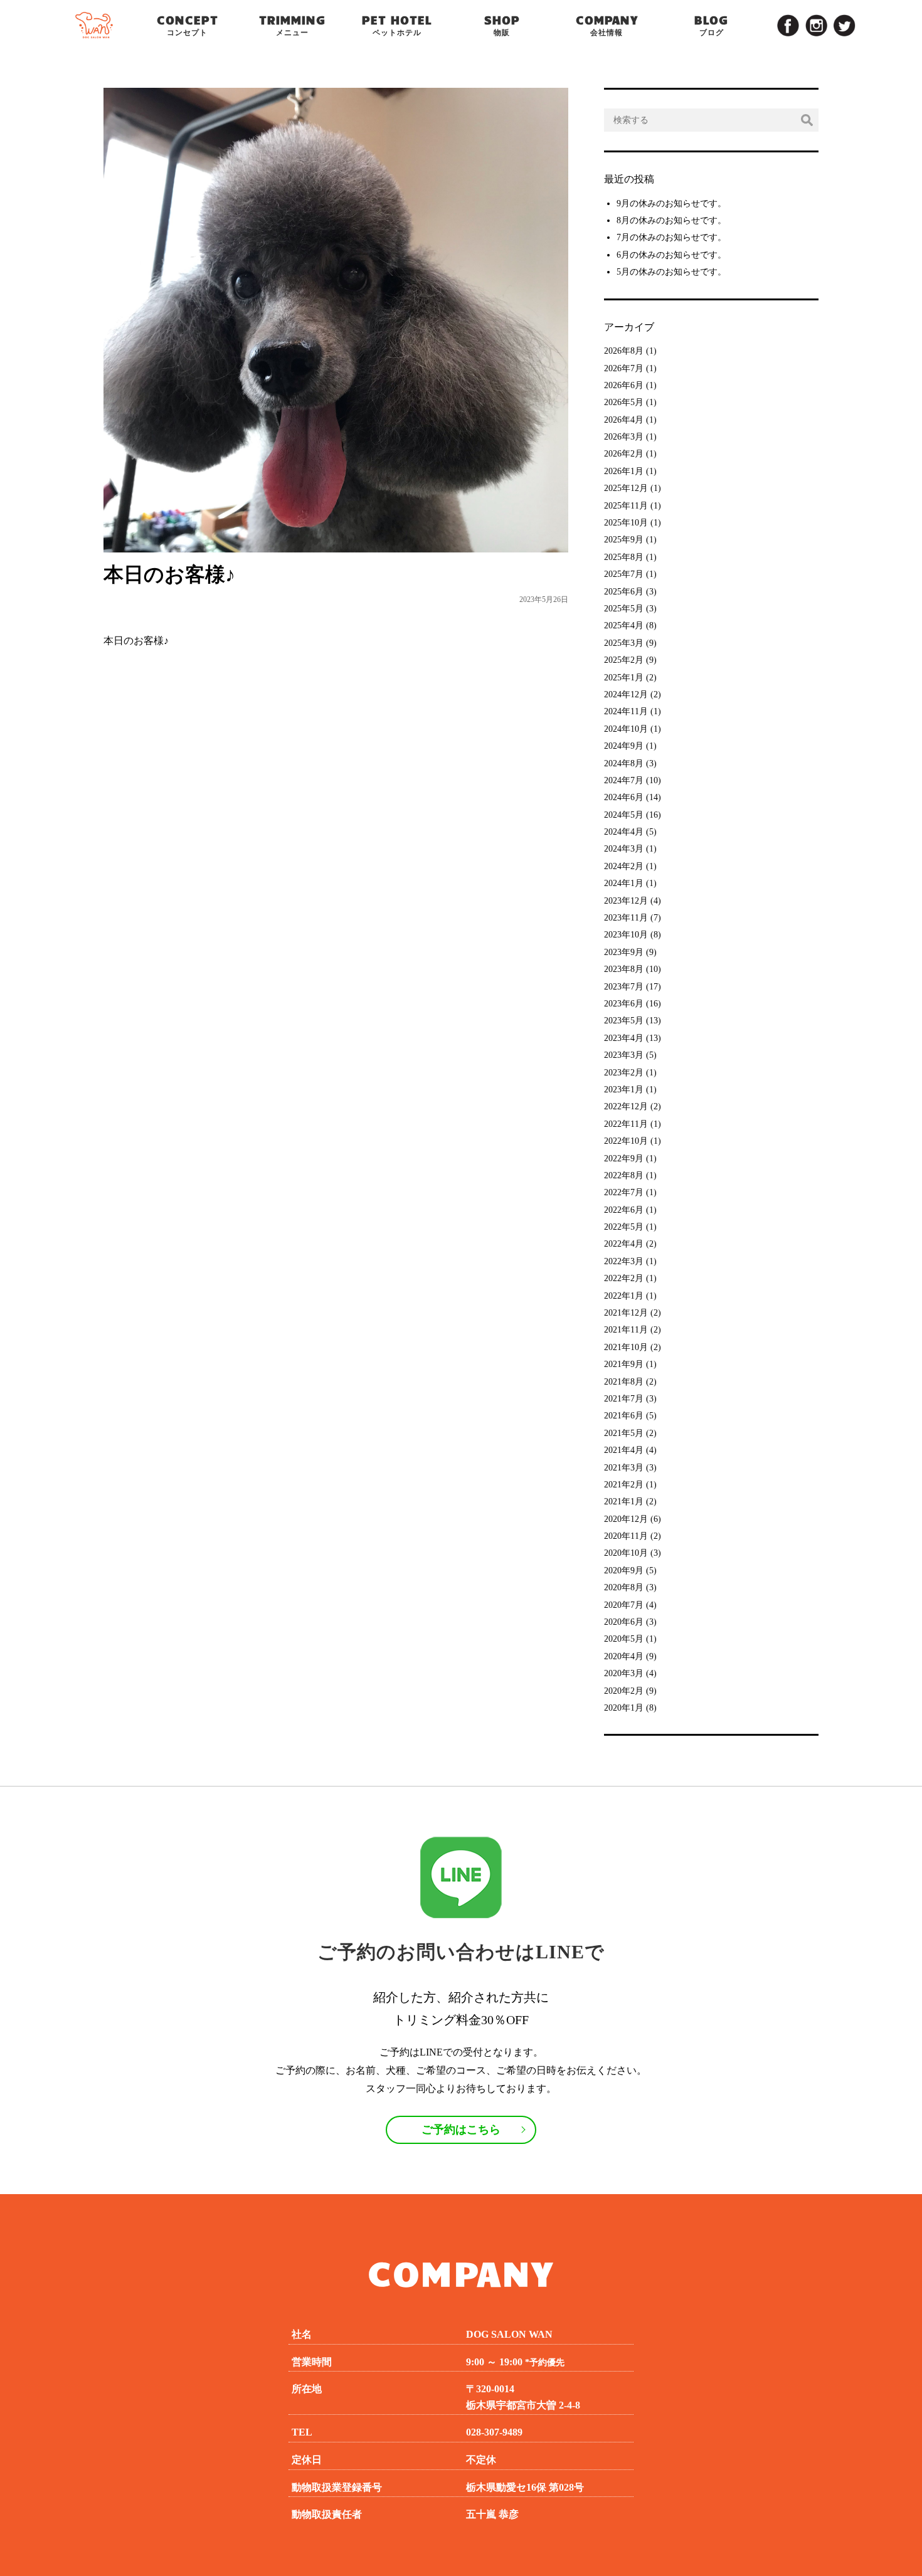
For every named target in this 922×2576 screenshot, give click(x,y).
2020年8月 (624, 1587)
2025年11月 (626, 506)
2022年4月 (624, 1244)
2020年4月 (624, 1656)
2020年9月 (624, 1570)
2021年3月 (624, 1468)
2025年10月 (626, 523)
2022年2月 (624, 1278)
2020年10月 (626, 1553)
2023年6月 (624, 1004)
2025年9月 (624, 540)
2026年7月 (624, 368)
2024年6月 (624, 797)
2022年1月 (624, 1296)
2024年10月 (626, 729)
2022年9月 (624, 1159)
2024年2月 (624, 866)
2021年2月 (624, 1485)
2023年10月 (626, 935)
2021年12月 (626, 1313)
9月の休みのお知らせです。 (671, 203)
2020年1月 (624, 1708)
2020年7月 (624, 1605)
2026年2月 (624, 454)
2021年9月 (624, 1364)
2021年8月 (624, 1382)
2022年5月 (624, 1227)
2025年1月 (624, 678)
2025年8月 (624, 557)
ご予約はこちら (461, 2130)
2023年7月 (624, 987)
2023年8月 (624, 969)
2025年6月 (624, 592)
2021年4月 (624, 1450)
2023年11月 (626, 918)
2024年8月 (624, 763)
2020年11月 (626, 1536)
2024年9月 (624, 746)
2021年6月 (624, 1416)
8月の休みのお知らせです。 (671, 220)
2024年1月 (624, 883)
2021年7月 (624, 1399)
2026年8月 (624, 351)
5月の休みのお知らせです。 (671, 272)
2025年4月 (624, 626)
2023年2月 (624, 1073)
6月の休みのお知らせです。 (671, 255)
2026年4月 (624, 420)
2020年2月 (624, 1691)
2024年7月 (624, 780)
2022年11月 (626, 1124)
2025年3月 (624, 643)
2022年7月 (624, 1192)
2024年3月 (624, 849)
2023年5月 (624, 1021)
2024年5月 (624, 815)
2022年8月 (624, 1175)
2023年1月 (624, 1090)
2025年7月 (624, 574)
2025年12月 (626, 488)
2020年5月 (624, 1639)
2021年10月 (626, 1347)
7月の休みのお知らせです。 (671, 237)
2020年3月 (624, 1673)
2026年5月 (624, 402)
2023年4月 (624, 1038)
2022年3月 (624, 1261)
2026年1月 (624, 471)
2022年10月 (626, 1141)
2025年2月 (624, 660)
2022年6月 (624, 1210)
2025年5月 (624, 609)
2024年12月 (626, 694)
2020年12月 (626, 1519)
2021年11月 (626, 1330)
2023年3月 (624, 1055)
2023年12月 (626, 901)
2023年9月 (624, 952)
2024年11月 (626, 711)
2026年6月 (624, 385)
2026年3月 (624, 437)
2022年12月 (626, 1106)
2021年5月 (624, 1433)
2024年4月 (624, 832)
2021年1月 (624, 1502)
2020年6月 (624, 1622)
